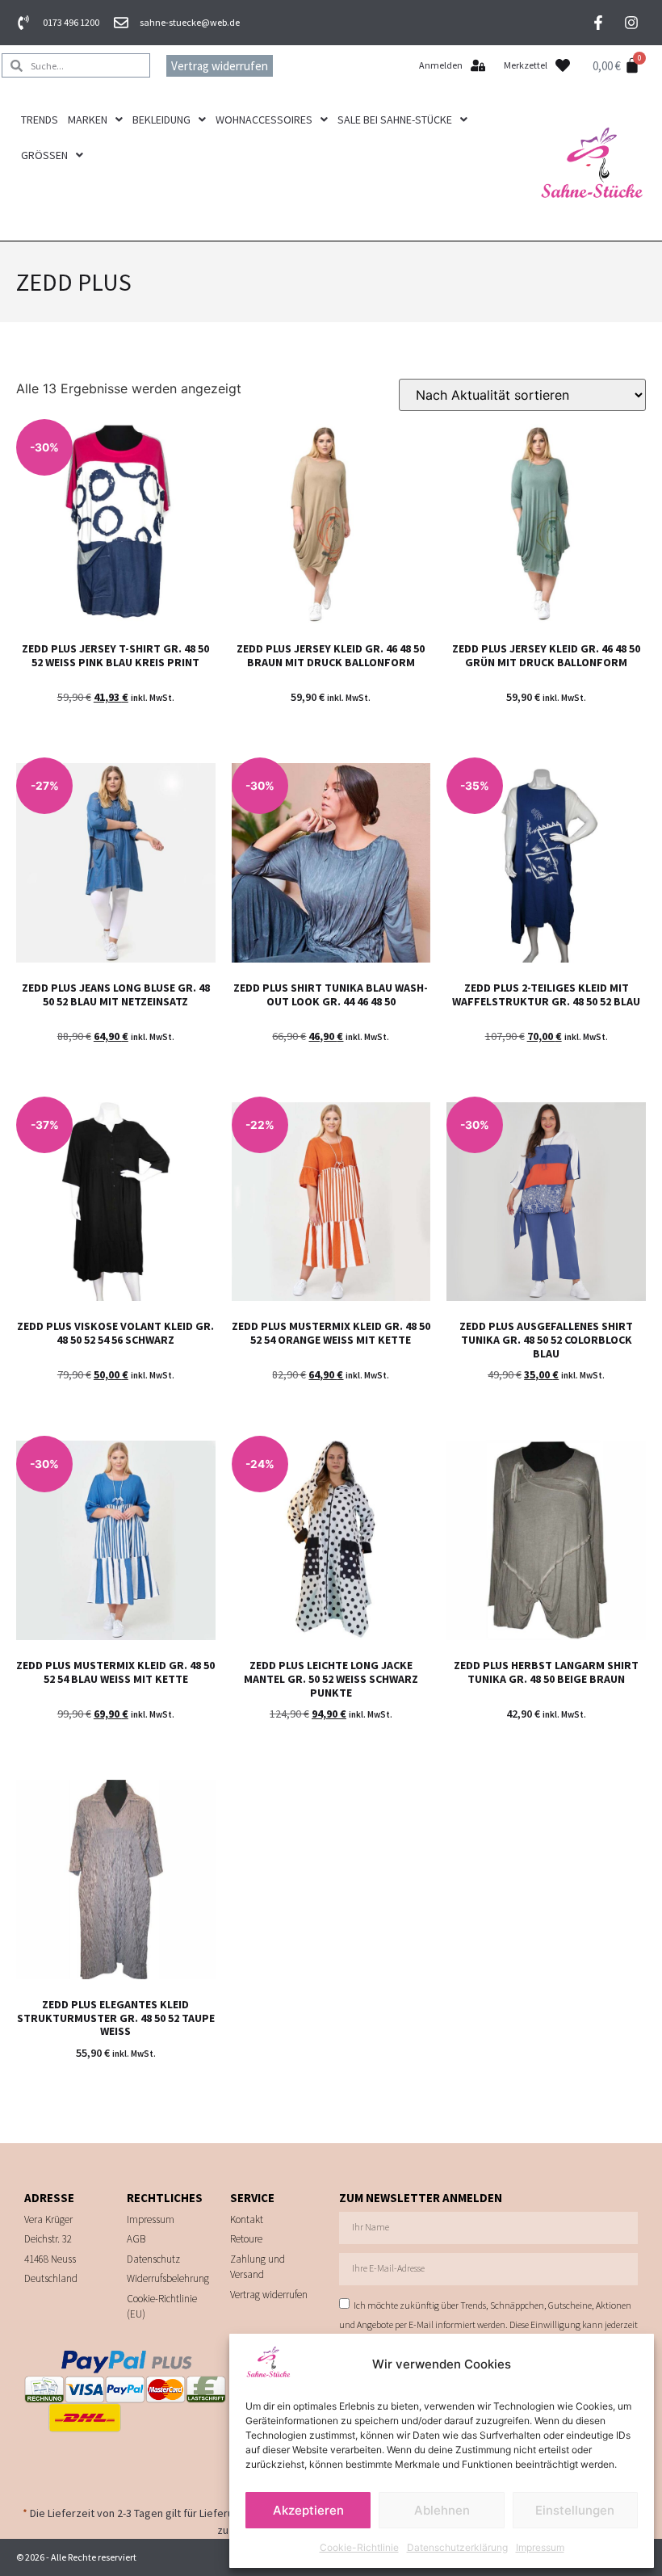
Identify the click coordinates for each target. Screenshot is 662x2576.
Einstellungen (575, 2510)
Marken (88, 120)
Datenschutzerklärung (457, 2547)
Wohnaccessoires (264, 120)
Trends (40, 120)
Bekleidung (161, 120)
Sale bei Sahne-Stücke (395, 120)
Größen (44, 155)
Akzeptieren (308, 2510)
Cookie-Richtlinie (359, 2547)
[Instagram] (631, 23)
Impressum (540, 2547)
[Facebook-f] (598, 23)
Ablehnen (442, 2510)
